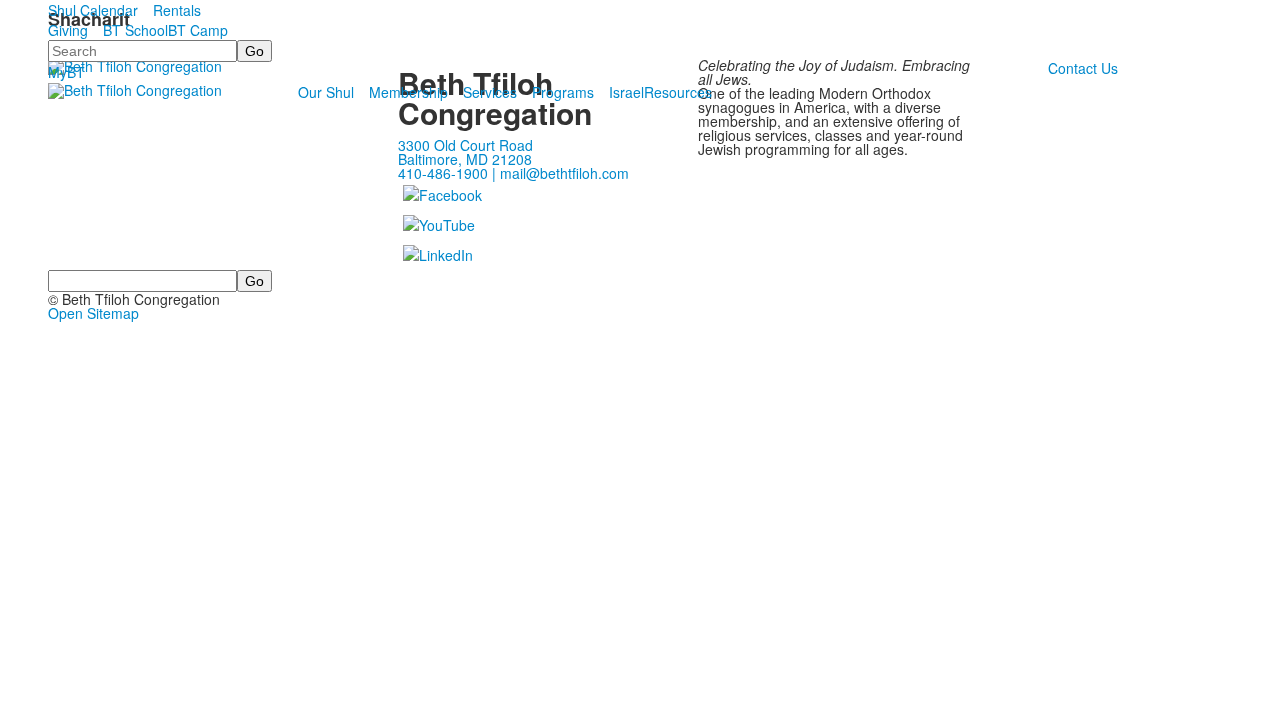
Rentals (177, 10)
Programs (563, 92)
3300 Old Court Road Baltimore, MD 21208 (465, 152)
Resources (678, 92)
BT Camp (198, 30)
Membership (408, 92)
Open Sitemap (93, 313)
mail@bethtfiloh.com (564, 173)
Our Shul (326, 92)
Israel (626, 92)
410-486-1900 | (449, 173)
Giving (68, 30)
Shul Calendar (93, 10)
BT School (135, 30)
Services (490, 92)
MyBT (66, 72)
